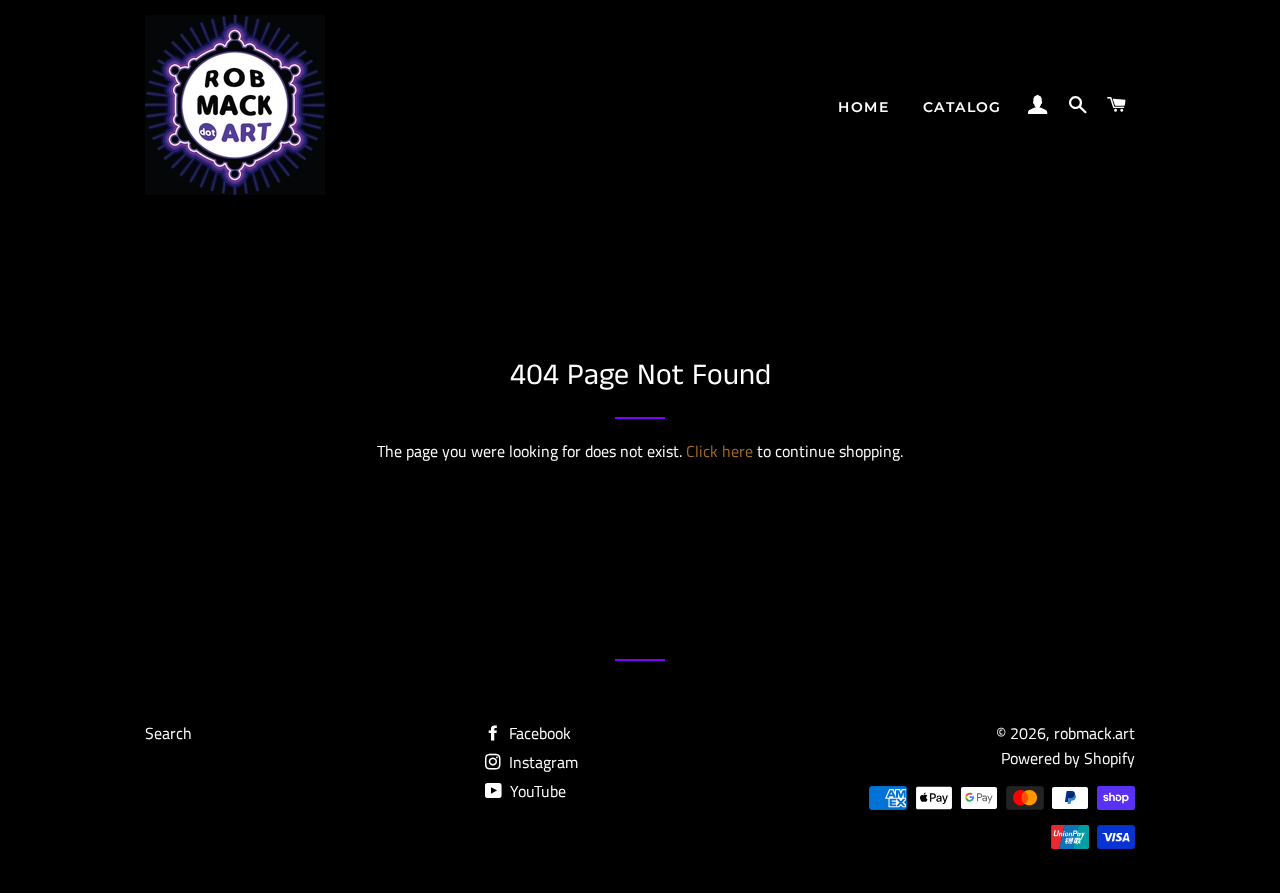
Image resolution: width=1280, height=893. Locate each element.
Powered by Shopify (1068, 758)
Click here (719, 451)
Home (863, 107)
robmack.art (1094, 733)
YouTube (536, 791)
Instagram (541, 762)
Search (168, 733)
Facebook (538, 733)
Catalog (962, 107)
